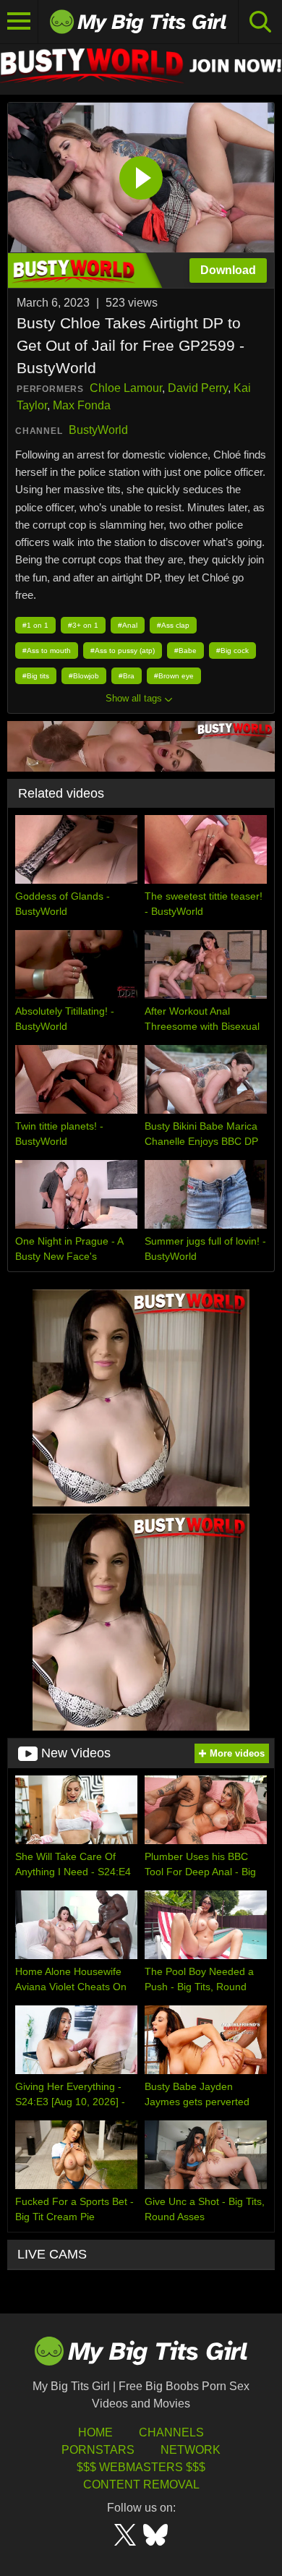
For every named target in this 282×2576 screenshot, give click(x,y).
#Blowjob (84, 676)
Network (191, 2450)
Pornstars (98, 2450)
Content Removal (141, 2485)
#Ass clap (173, 625)
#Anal (128, 625)
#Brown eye (174, 676)
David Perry (198, 388)
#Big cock (232, 651)
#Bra (127, 676)
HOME (95, 2432)
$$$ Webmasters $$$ (141, 2467)
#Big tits (36, 676)
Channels (171, 2432)
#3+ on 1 (83, 625)
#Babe (185, 651)
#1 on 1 (35, 625)
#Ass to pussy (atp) (123, 651)
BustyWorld (98, 430)
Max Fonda (82, 405)
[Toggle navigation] (19, 22)
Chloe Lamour (126, 388)
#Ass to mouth (47, 651)
